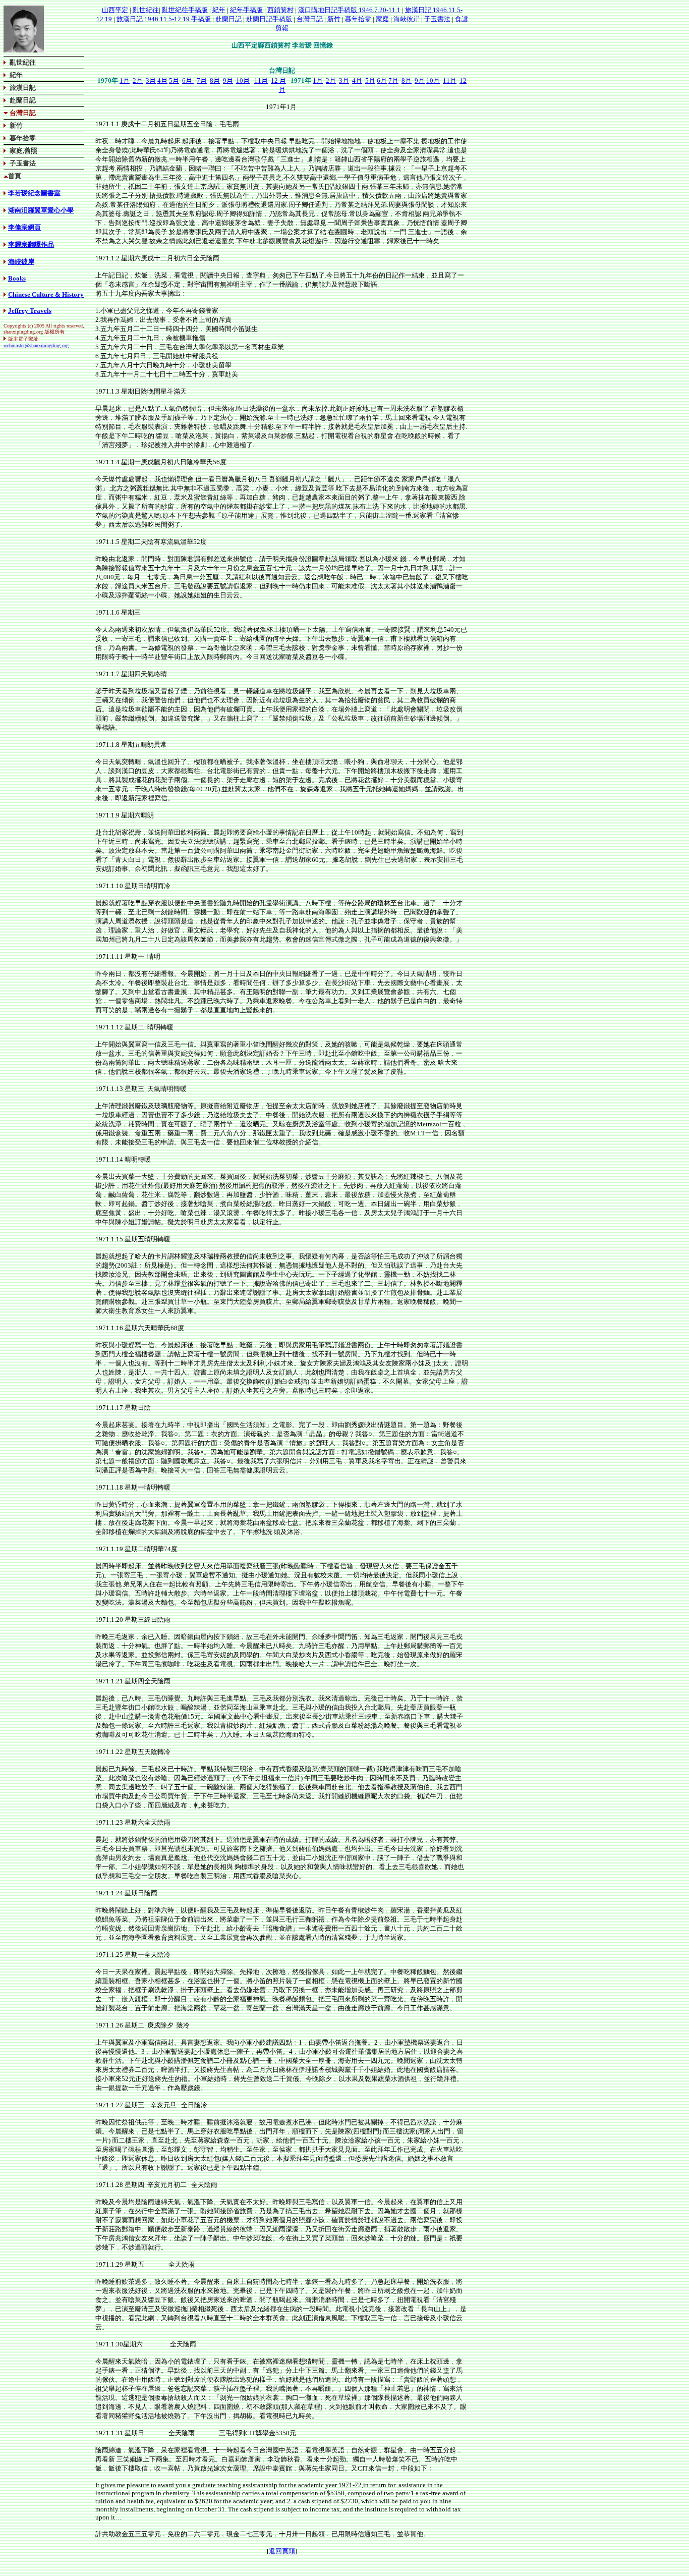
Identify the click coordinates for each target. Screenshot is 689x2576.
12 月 (278, 80)
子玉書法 (437, 19)
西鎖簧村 (280, 10)
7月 (202, 80)
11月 (261, 80)
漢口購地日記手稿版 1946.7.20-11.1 (349, 10)
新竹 (334, 19)
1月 (125, 80)
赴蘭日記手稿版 (269, 19)
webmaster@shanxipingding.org (36, 345)
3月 (344, 80)
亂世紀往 (146, 10)
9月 (228, 80)
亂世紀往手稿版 (185, 10)
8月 (215, 80)
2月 (138, 80)
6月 (382, 80)
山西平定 (115, 10)
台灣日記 (310, 19)
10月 (243, 80)
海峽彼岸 (407, 19)
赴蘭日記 (228, 19)
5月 (370, 80)
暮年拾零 (358, 19)
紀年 (219, 10)
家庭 (382, 19)
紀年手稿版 (246, 10)
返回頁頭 (282, 2551)
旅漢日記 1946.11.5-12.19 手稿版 (164, 19)
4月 (357, 80)
